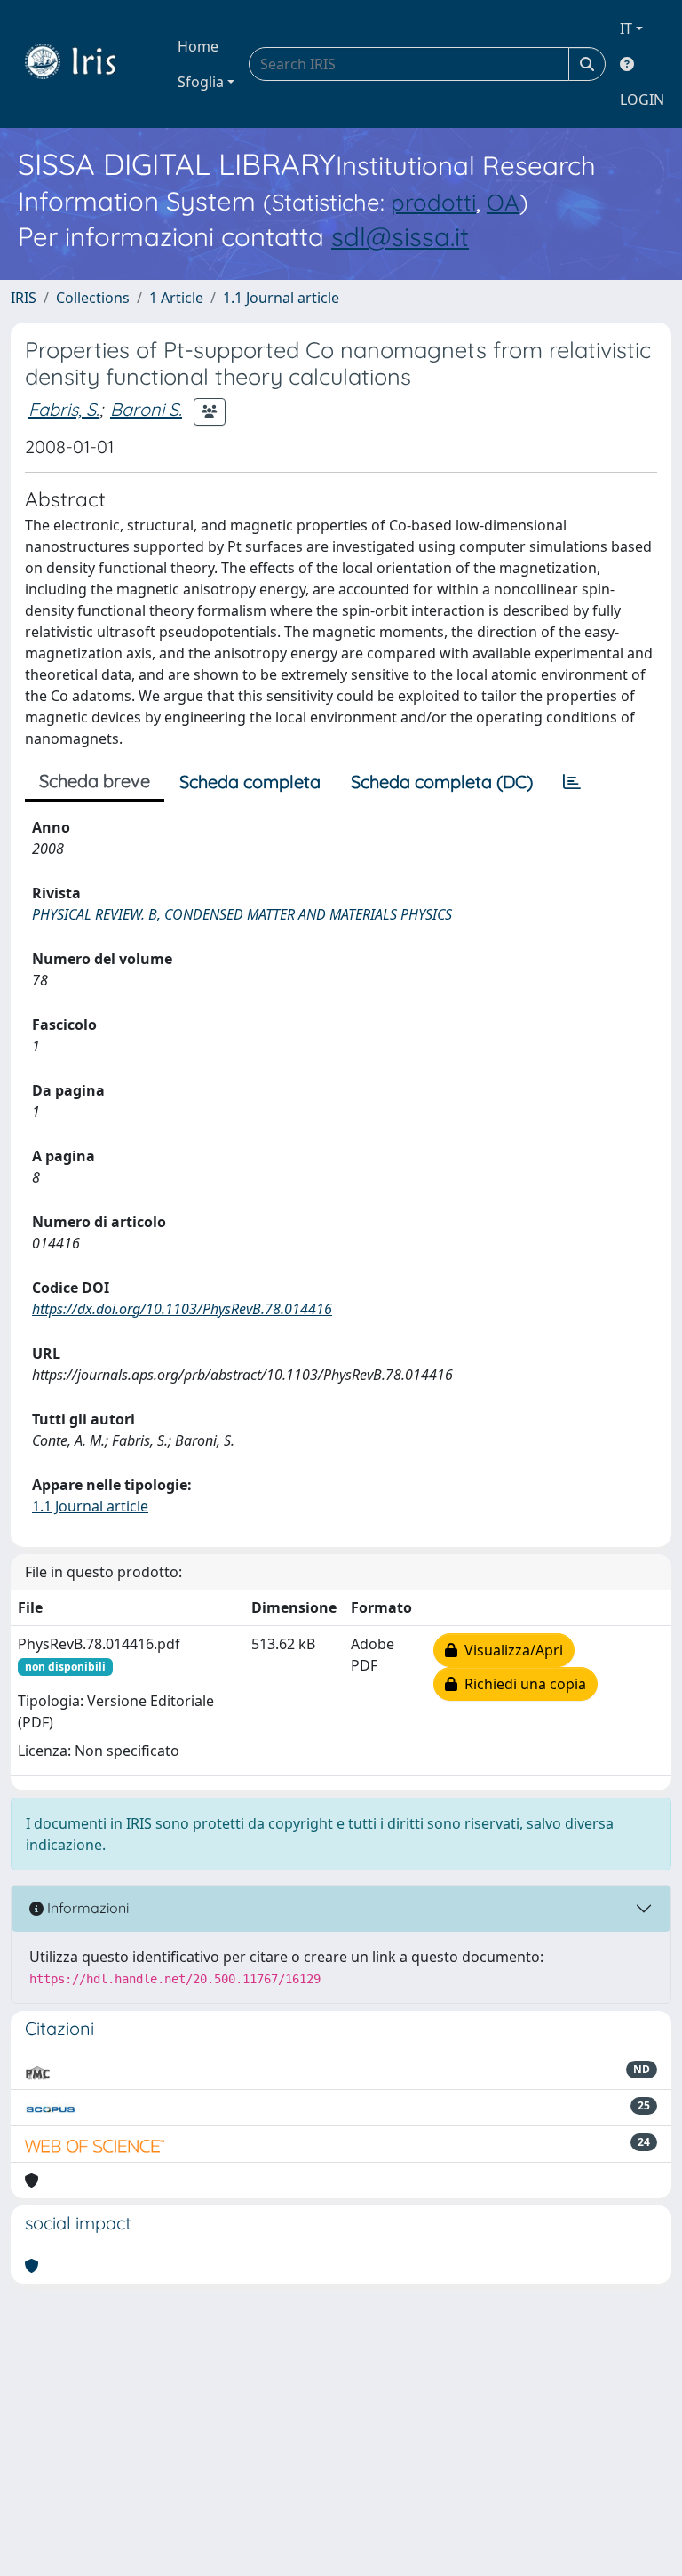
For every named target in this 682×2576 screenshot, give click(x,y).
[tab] (572, 782)
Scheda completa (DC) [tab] (442, 782)
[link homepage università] (83, 64)
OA (503, 202)
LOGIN (642, 100)
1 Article (176, 298)
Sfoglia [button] (201, 82)
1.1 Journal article (281, 298)
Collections (93, 298)
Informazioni (86, 1908)
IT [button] (626, 28)
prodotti (433, 202)
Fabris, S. (64, 409)
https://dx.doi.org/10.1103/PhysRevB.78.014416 (182, 1309)
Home (198, 46)
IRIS (24, 298)
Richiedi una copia (522, 1684)
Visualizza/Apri (510, 1650)
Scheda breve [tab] (95, 781)
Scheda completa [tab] (250, 782)
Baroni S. (146, 409)
